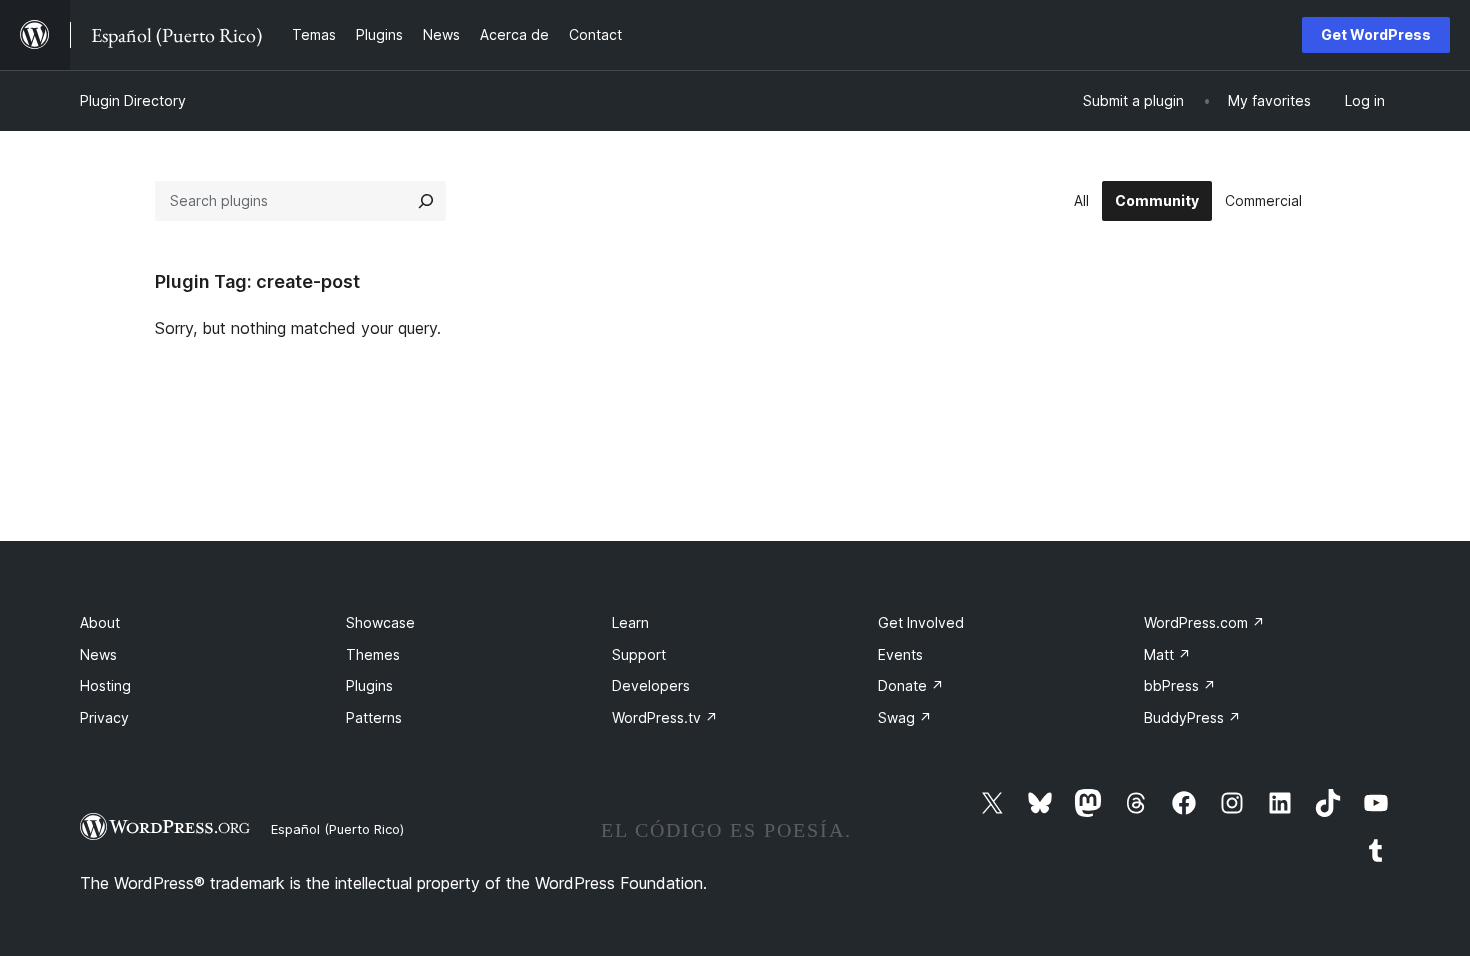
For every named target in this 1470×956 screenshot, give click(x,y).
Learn (630, 622)
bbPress (1180, 685)
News (98, 654)
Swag (905, 717)
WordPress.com (1204, 622)
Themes (373, 654)
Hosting (105, 685)
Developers (651, 685)
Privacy (104, 717)
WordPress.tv (665, 717)
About (100, 622)
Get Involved (921, 622)
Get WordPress (1376, 34)
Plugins (369, 685)
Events (900, 654)
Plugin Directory (133, 100)
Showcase (380, 622)
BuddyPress (1192, 717)
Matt (1167, 654)
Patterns (374, 717)
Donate (911, 685)
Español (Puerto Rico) (337, 829)
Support (639, 654)
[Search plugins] (426, 201)
